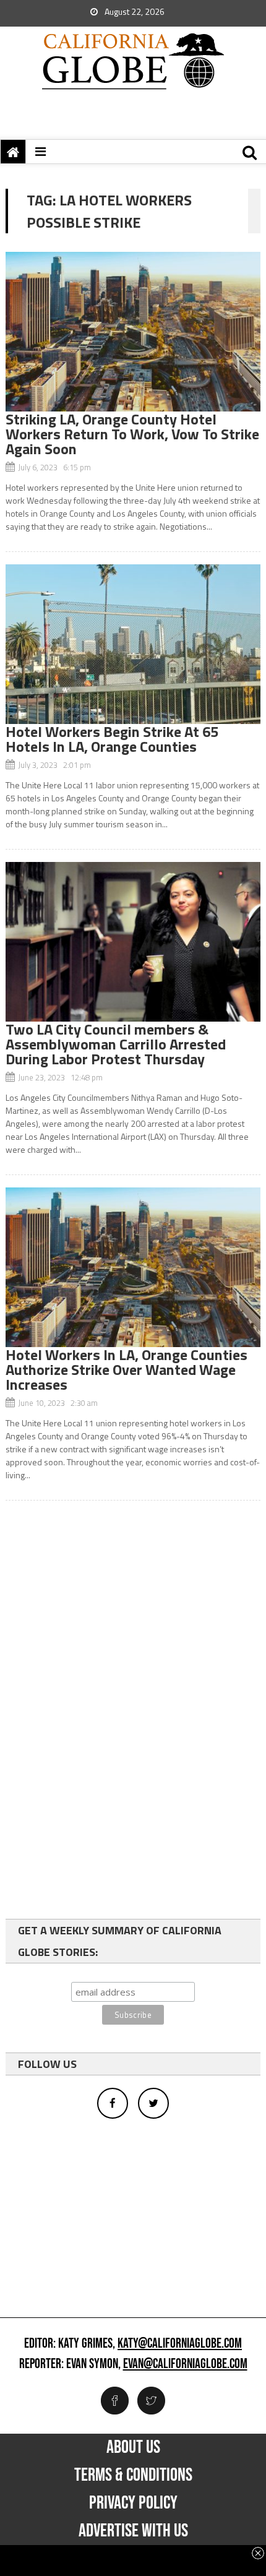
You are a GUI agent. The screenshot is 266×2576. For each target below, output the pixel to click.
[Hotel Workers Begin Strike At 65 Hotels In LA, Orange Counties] (133, 644)
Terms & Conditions (133, 2475)
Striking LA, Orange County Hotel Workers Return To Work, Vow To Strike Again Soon (132, 434)
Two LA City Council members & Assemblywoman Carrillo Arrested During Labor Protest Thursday (116, 1044)
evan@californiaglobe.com (185, 2364)
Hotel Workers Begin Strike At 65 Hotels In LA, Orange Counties (112, 739)
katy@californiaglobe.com (180, 2344)
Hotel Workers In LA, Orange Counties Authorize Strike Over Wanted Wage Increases (127, 1369)
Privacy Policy (133, 2503)
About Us (133, 2447)
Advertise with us (133, 2531)
